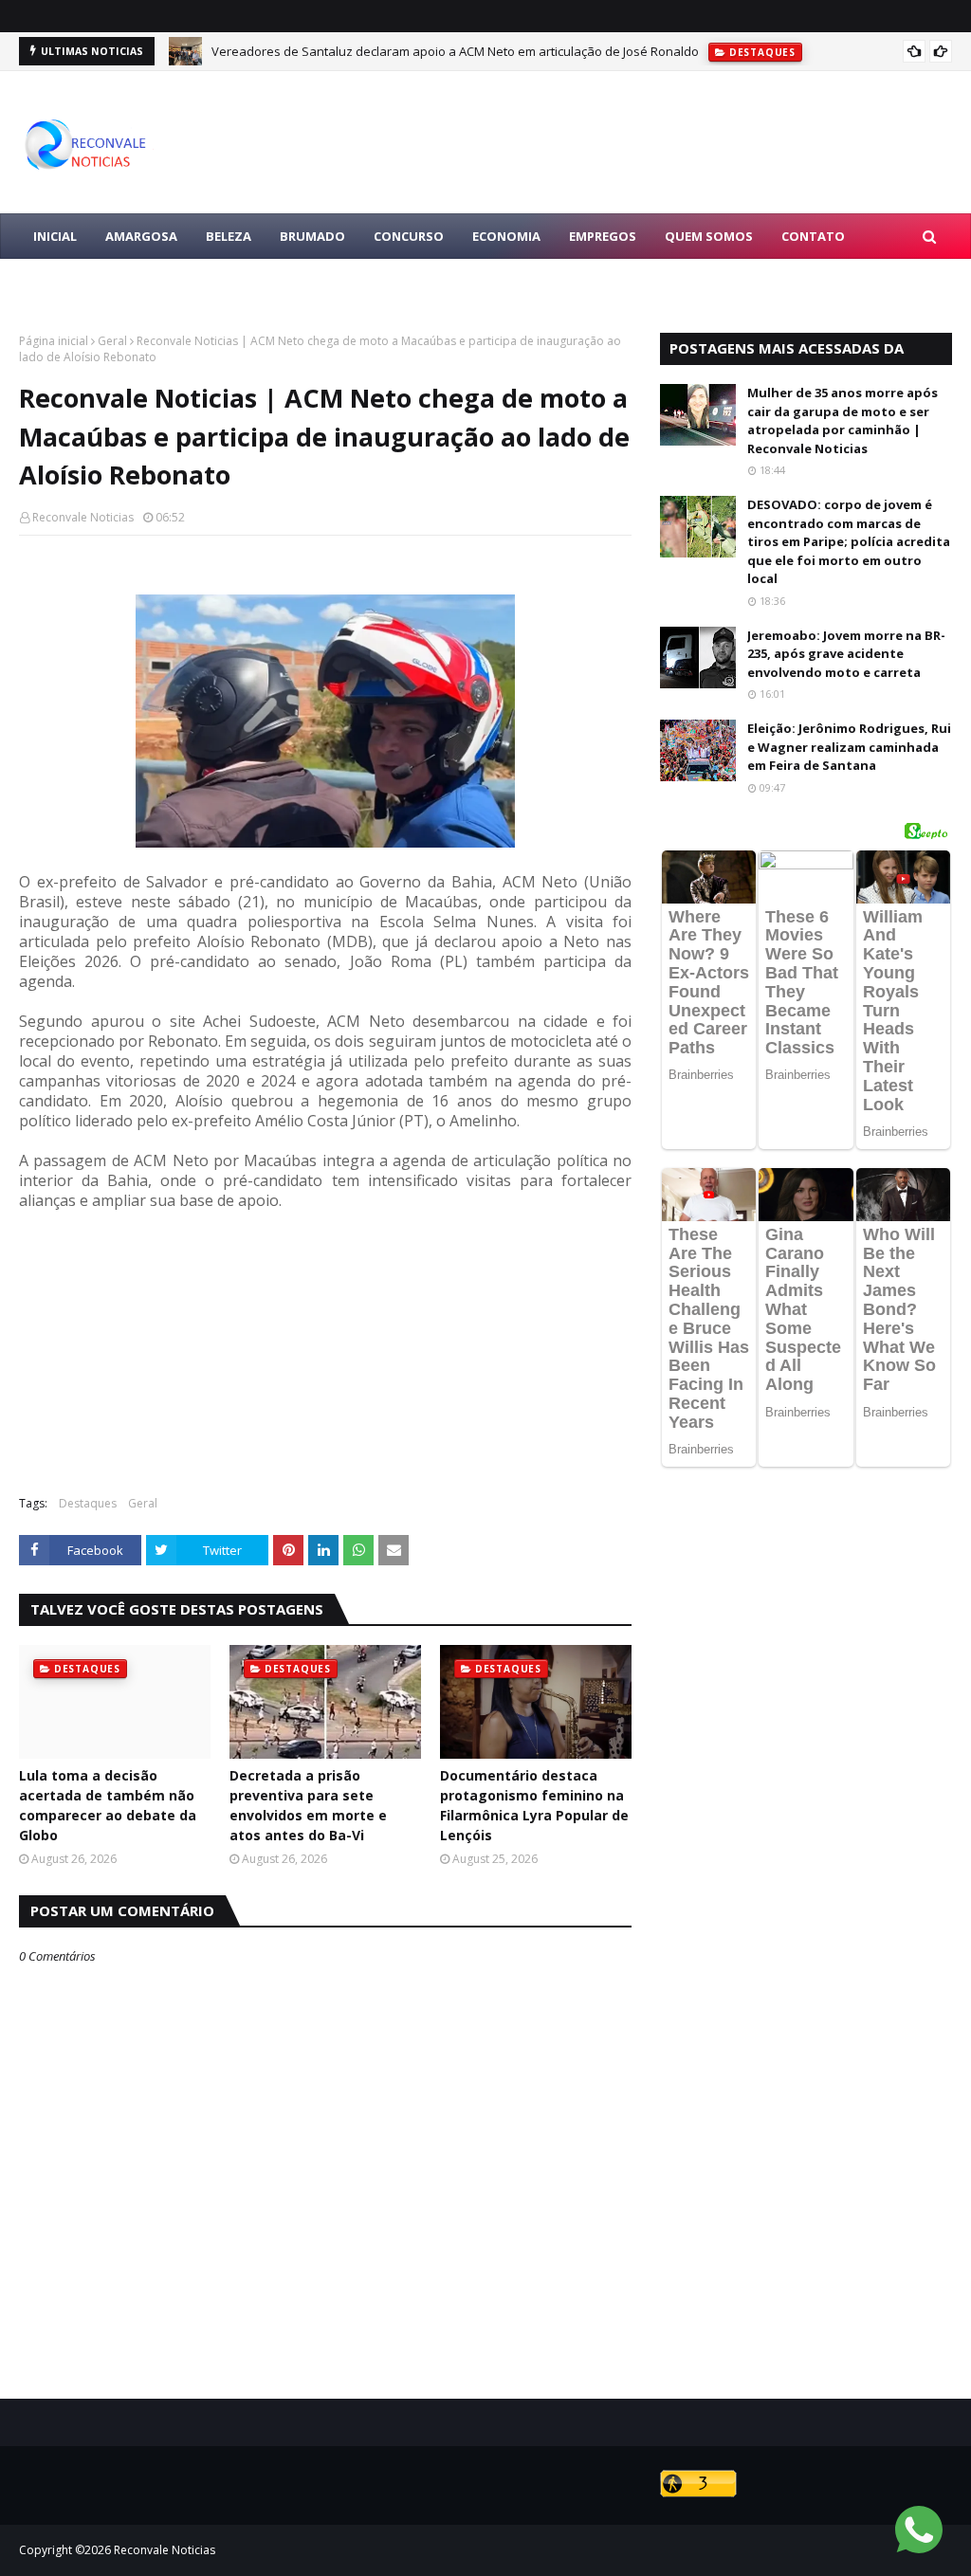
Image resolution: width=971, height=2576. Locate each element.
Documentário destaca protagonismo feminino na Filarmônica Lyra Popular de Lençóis (534, 1805)
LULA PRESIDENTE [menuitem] (87, 282)
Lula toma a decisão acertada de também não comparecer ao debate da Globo (108, 1805)
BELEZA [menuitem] (229, 236)
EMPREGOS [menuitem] (603, 236)
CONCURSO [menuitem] (409, 236)
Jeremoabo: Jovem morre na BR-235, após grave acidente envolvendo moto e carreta (846, 654)
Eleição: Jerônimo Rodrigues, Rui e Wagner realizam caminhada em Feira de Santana (849, 747)
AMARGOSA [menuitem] (141, 236)
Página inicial (54, 341)
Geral (112, 341)
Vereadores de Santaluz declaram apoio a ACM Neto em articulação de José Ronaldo (455, 51)
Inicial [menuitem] (55, 236)
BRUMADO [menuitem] (312, 236)
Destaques (88, 1503)
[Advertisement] (325, 1343)
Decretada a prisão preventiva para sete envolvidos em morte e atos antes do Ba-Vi (308, 1805)
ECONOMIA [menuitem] (506, 236)
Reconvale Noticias (83, 517)
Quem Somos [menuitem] (709, 236)
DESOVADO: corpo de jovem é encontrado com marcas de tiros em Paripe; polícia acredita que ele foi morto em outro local (849, 541)
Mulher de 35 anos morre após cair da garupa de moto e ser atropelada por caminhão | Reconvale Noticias (843, 420)
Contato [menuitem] (813, 236)
